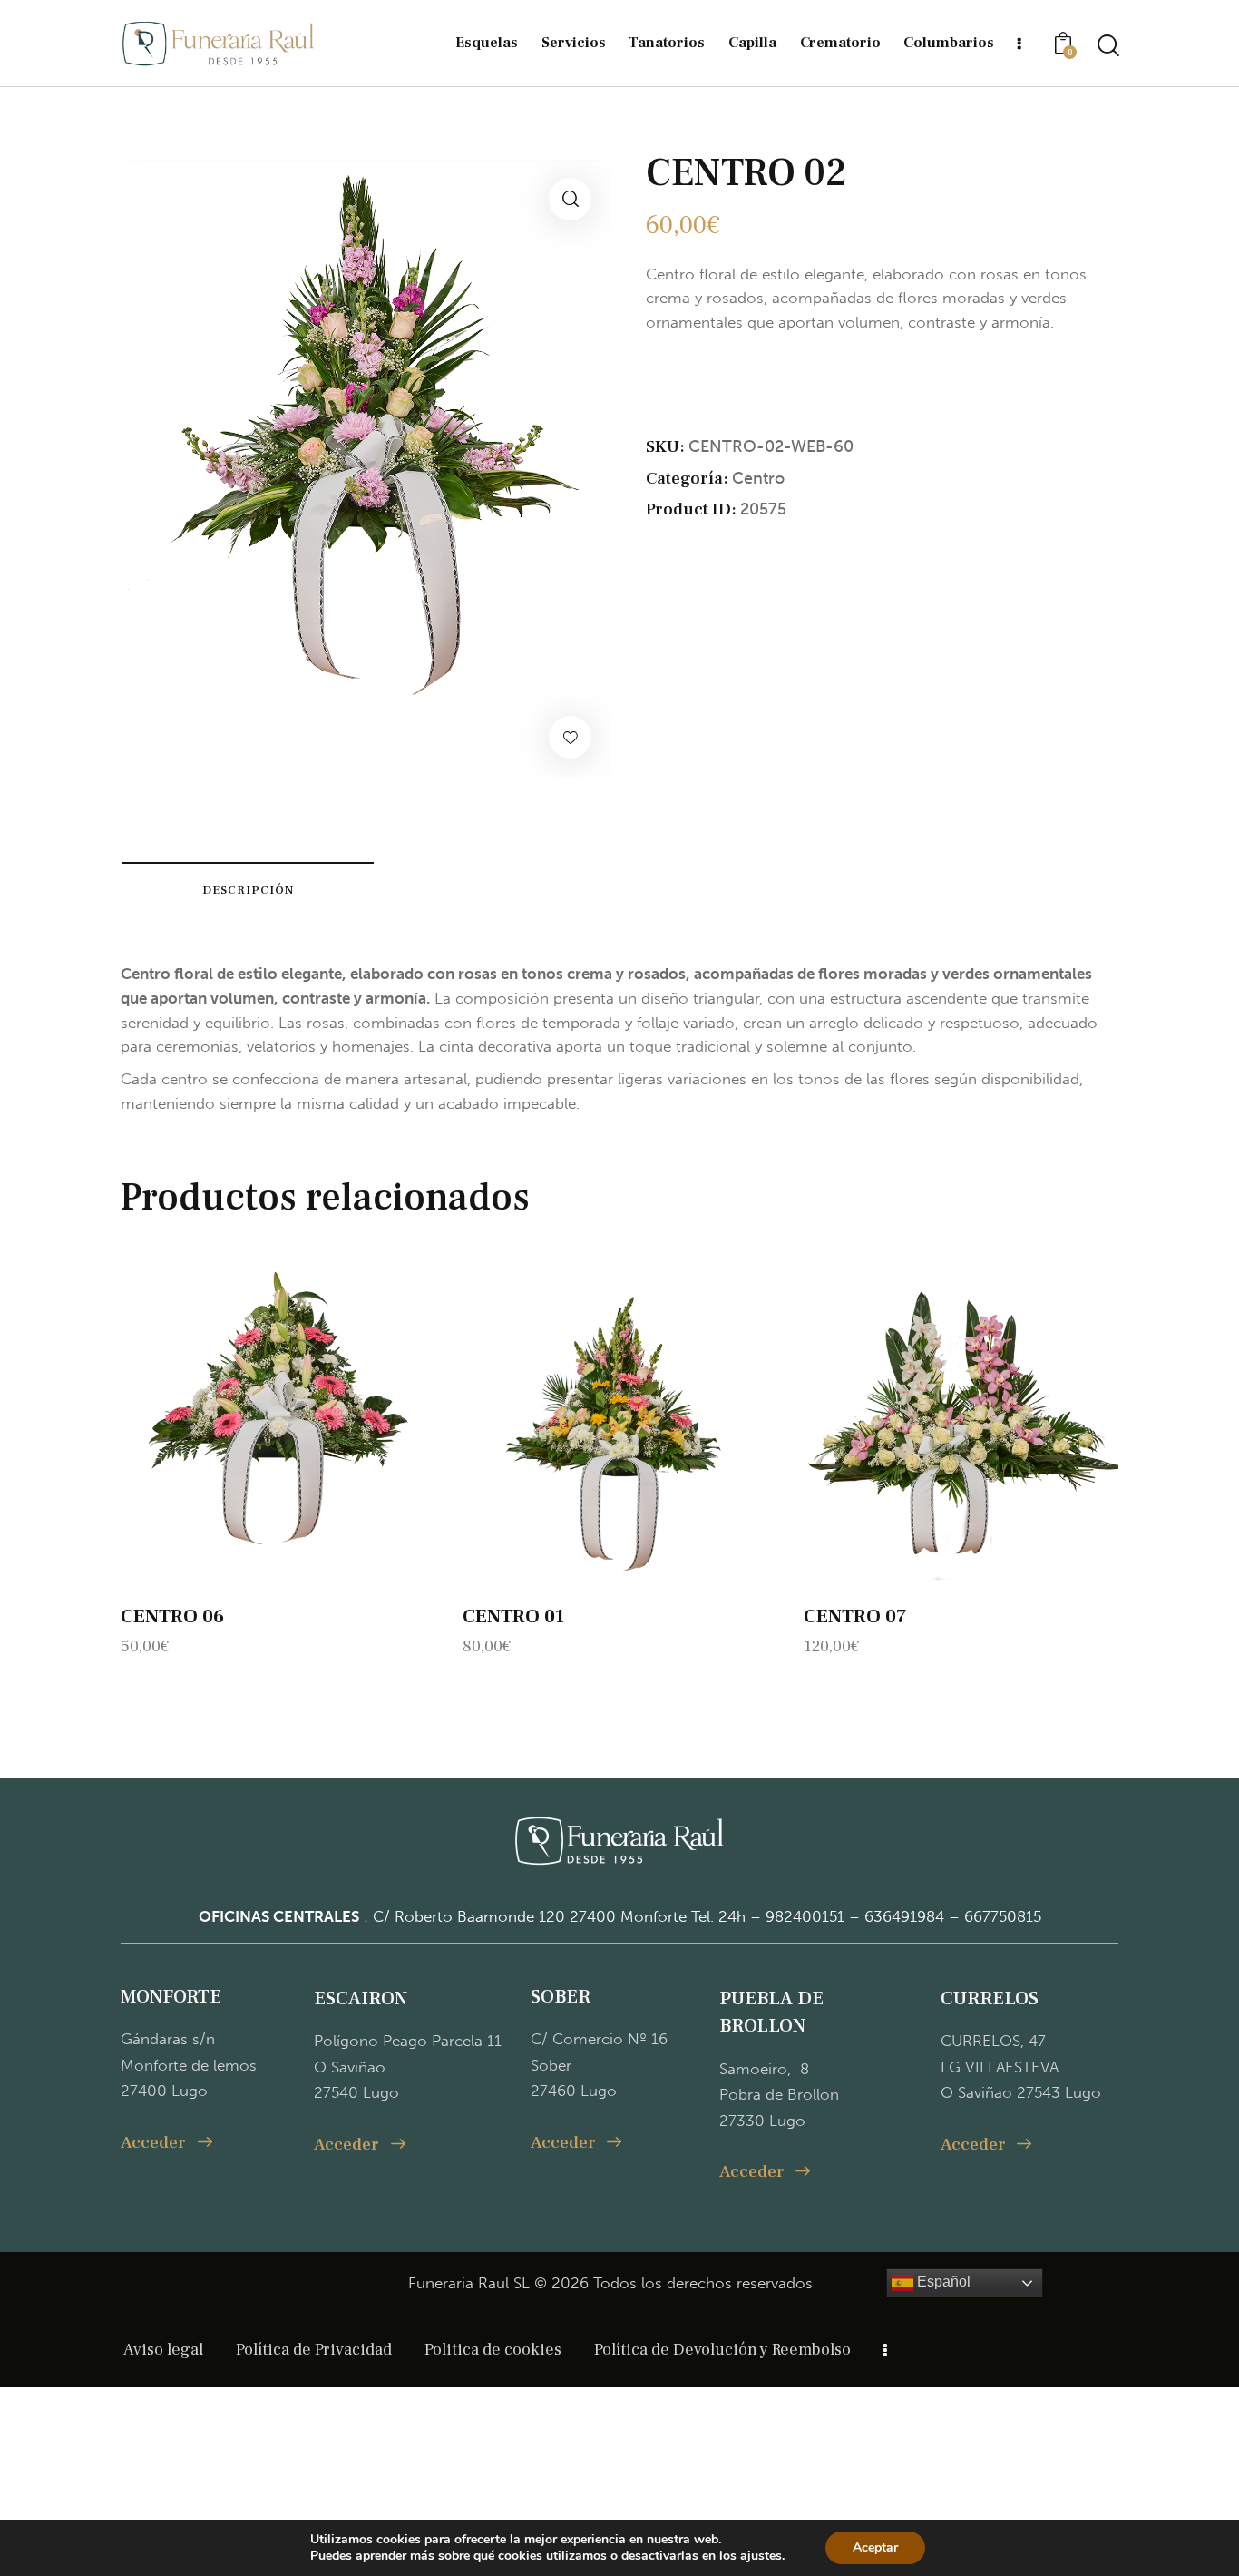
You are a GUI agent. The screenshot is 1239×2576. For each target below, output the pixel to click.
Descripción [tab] (248, 890)
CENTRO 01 (513, 1616)
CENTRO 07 (855, 1616)
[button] (570, 199)
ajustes (761, 2556)
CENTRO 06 (172, 1616)
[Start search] (1107, 46)
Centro (758, 478)
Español (942, 2282)
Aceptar (875, 2547)
